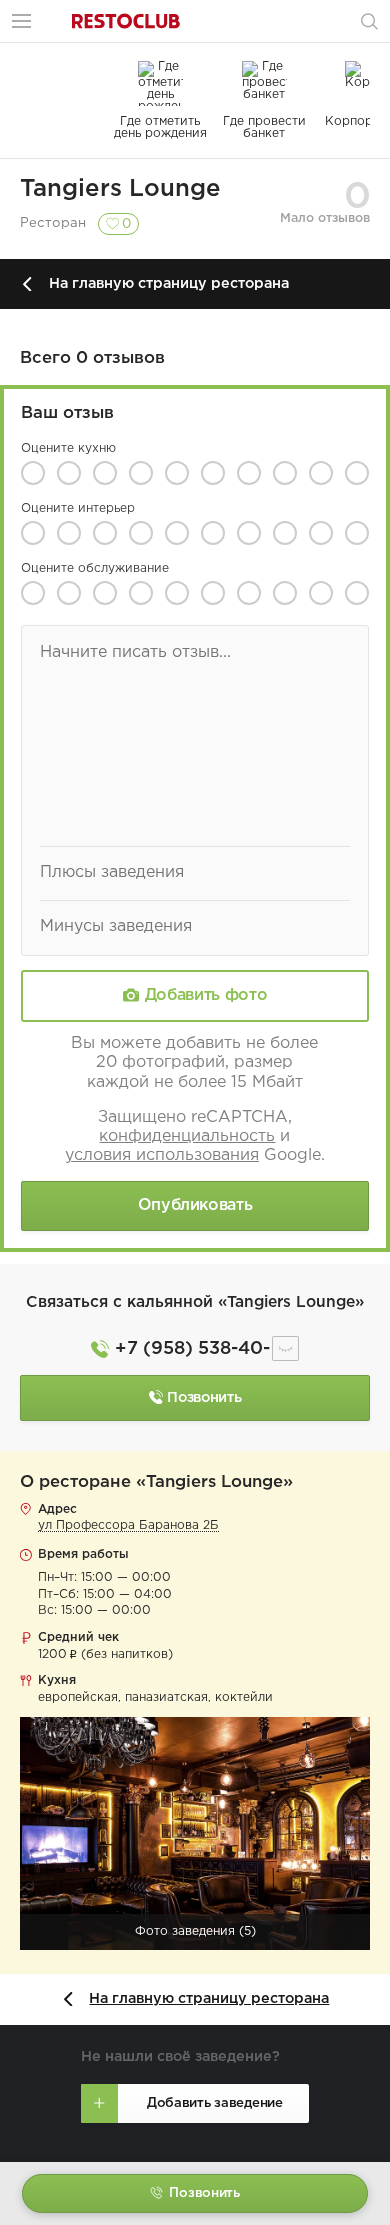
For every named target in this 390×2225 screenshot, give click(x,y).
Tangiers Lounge (120, 189)
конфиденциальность (187, 1136)
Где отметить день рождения (160, 127)
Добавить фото (206, 995)
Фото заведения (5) (195, 1931)
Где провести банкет (264, 127)
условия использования (162, 1155)
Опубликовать (195, 1205)
